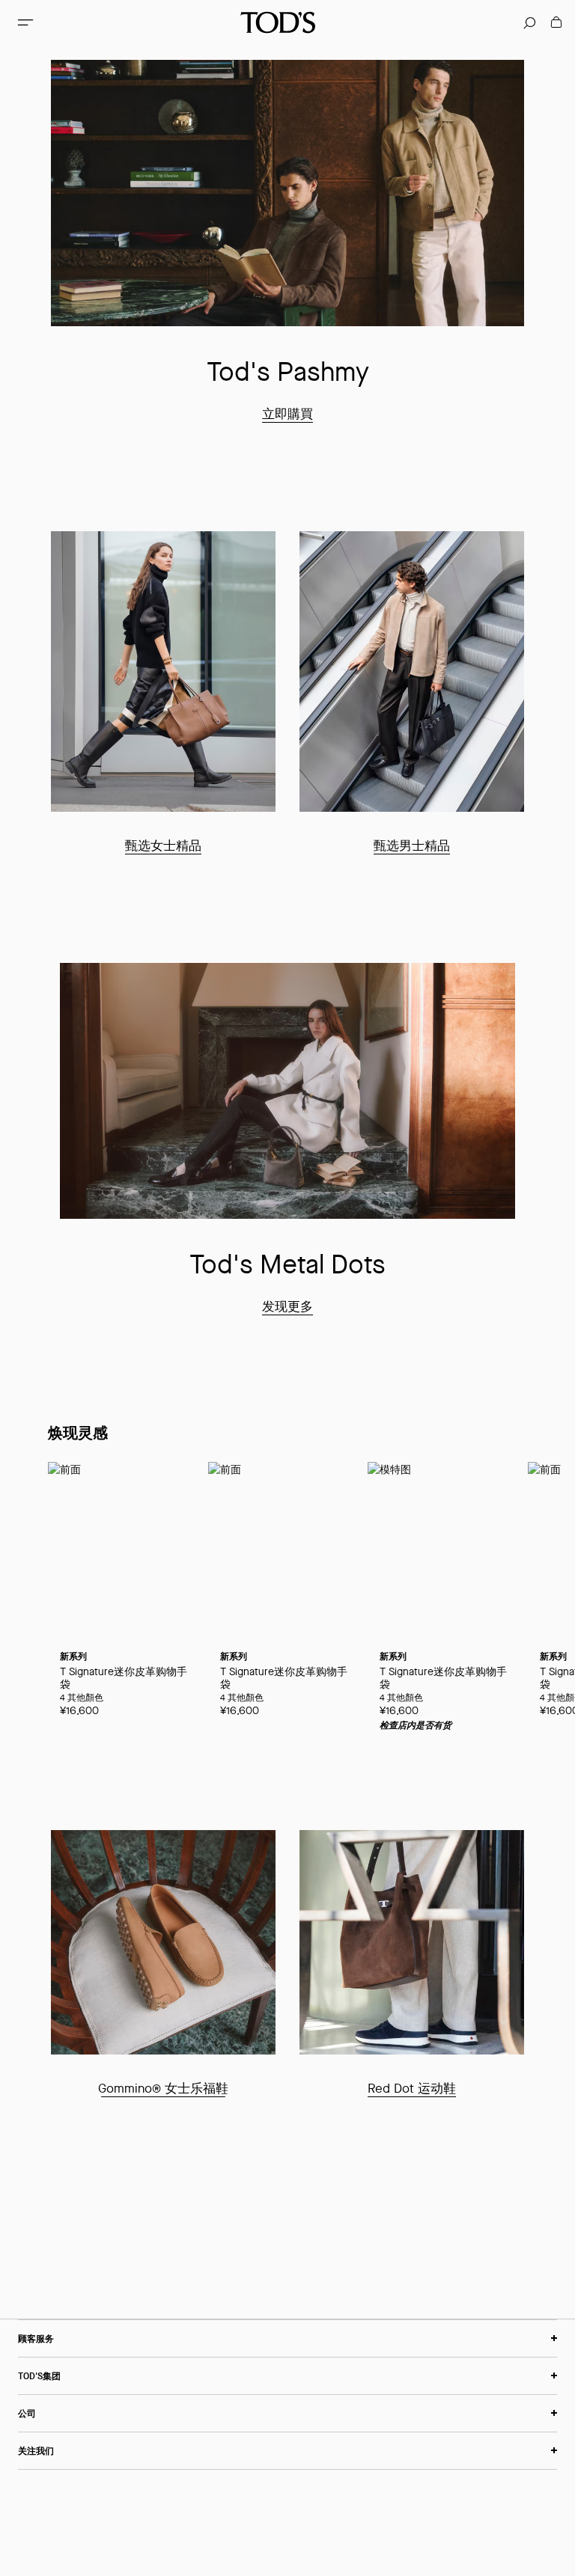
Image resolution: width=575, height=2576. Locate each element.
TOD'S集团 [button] (39, 2376)
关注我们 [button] (36, 2451)
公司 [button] (27, 2413)
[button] (25, 22)
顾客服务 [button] (36, 2338)
